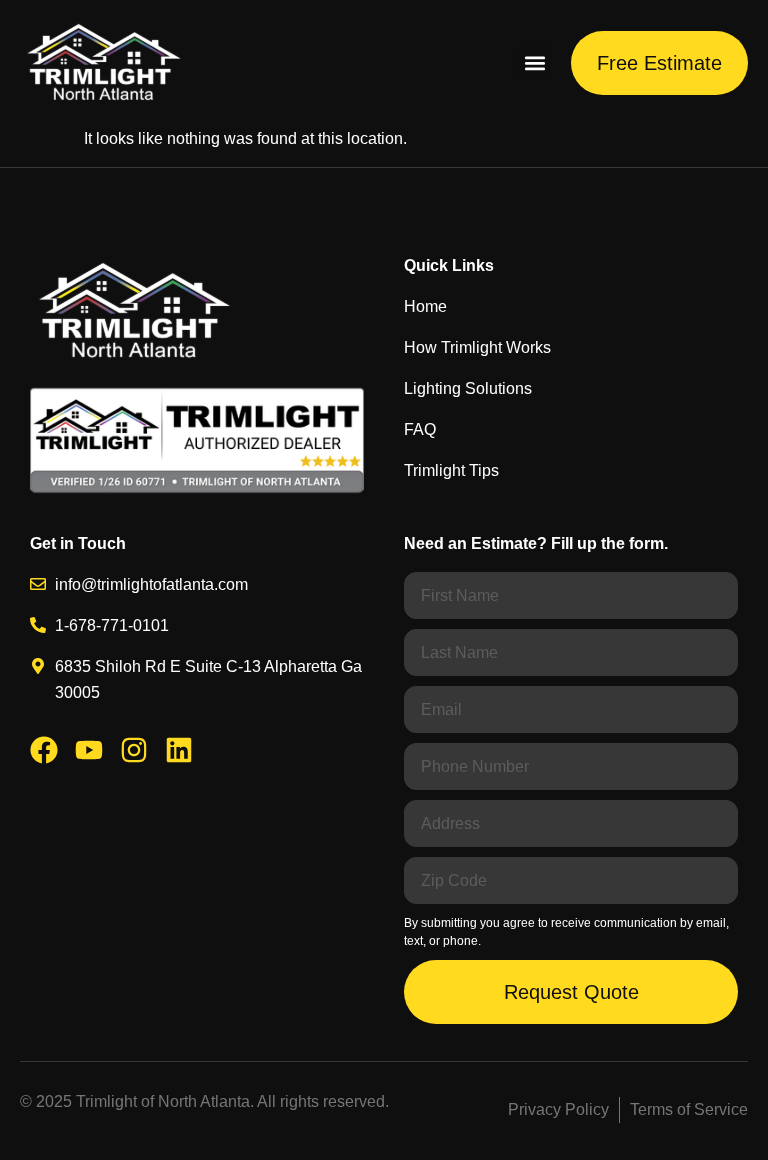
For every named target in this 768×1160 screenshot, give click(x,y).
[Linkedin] (179, 750)
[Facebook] (44, 750)
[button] (534, 63)
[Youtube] (89, 750)
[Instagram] (134, 750)
